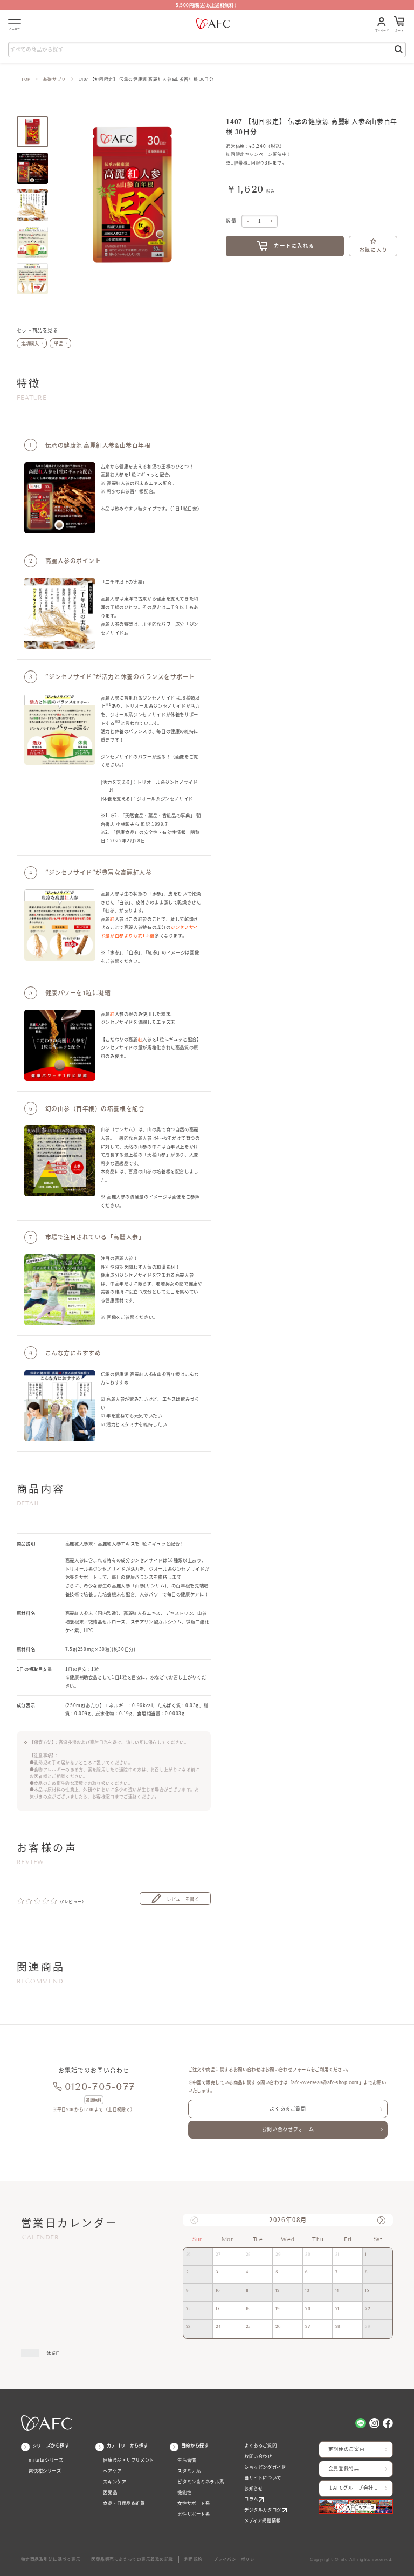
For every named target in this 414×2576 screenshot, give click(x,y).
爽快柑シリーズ (45, 2471)
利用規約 (194, 2559)
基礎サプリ (55, 79)
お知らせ (253, 2488)
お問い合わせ (258, 2456)
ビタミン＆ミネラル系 (201, 2481)
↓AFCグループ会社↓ (354, 2488)
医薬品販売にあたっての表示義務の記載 (132, 2559)
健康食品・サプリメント (128, 2460)
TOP (26, 79)
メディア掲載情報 (263, 2520)
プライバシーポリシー (236, 2559)
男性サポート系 (194, 2514)
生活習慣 (187, 2460)
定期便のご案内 (346, 2449)
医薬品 (110, 2492)
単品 (58, 343)
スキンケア (115, 2481)
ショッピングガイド (265, 2467)
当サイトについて (263, 2478)
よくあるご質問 (288, 2109)
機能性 (184, 2492)
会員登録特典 (344, 2468)
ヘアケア (112, 2471)
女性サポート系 (194, 2503)
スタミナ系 (189, 2471)
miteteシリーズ (46, 2460)
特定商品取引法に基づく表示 (51, 2559)
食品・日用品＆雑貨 (124, 2503)
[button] (381, 2220)
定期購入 (30, 343)
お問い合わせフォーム (288, 2129)
